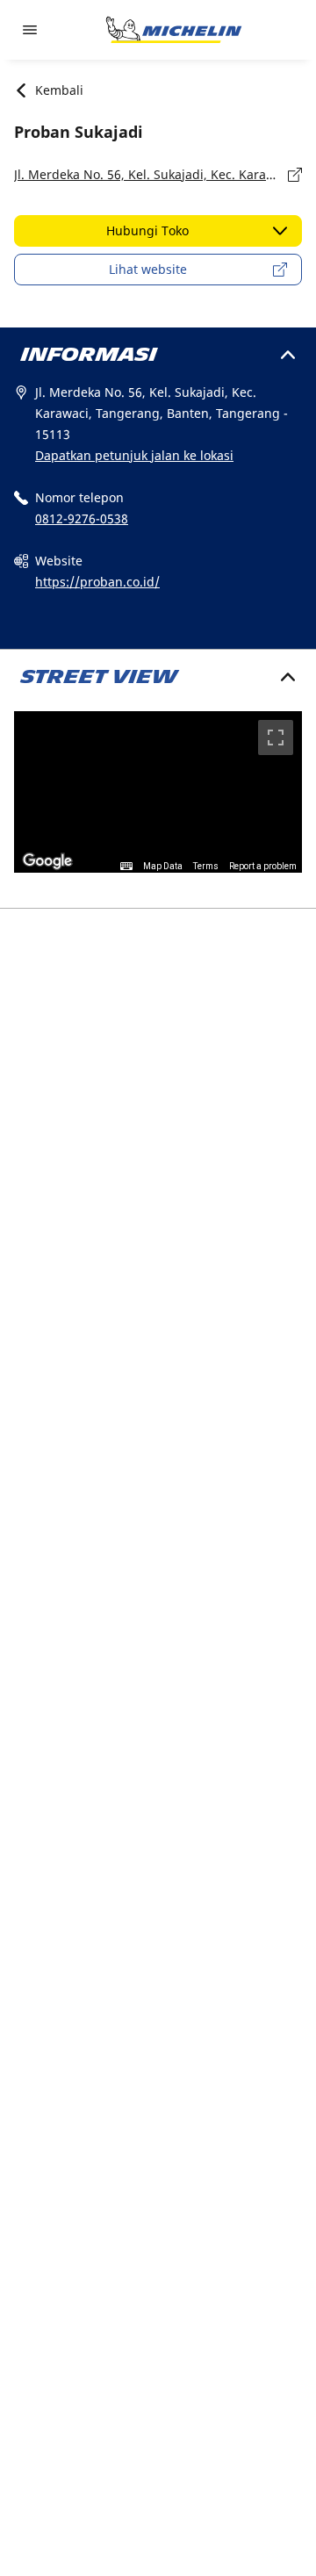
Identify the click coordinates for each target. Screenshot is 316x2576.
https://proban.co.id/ (97, 582)
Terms (206, 866)
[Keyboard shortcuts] (126, 867)
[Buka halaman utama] (174, 30)
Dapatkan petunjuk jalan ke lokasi (134, 455)
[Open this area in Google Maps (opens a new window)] (47, 861)
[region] (158, 792)
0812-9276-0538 (82, 518)
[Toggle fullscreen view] (276, 738)
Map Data (163, 866)
